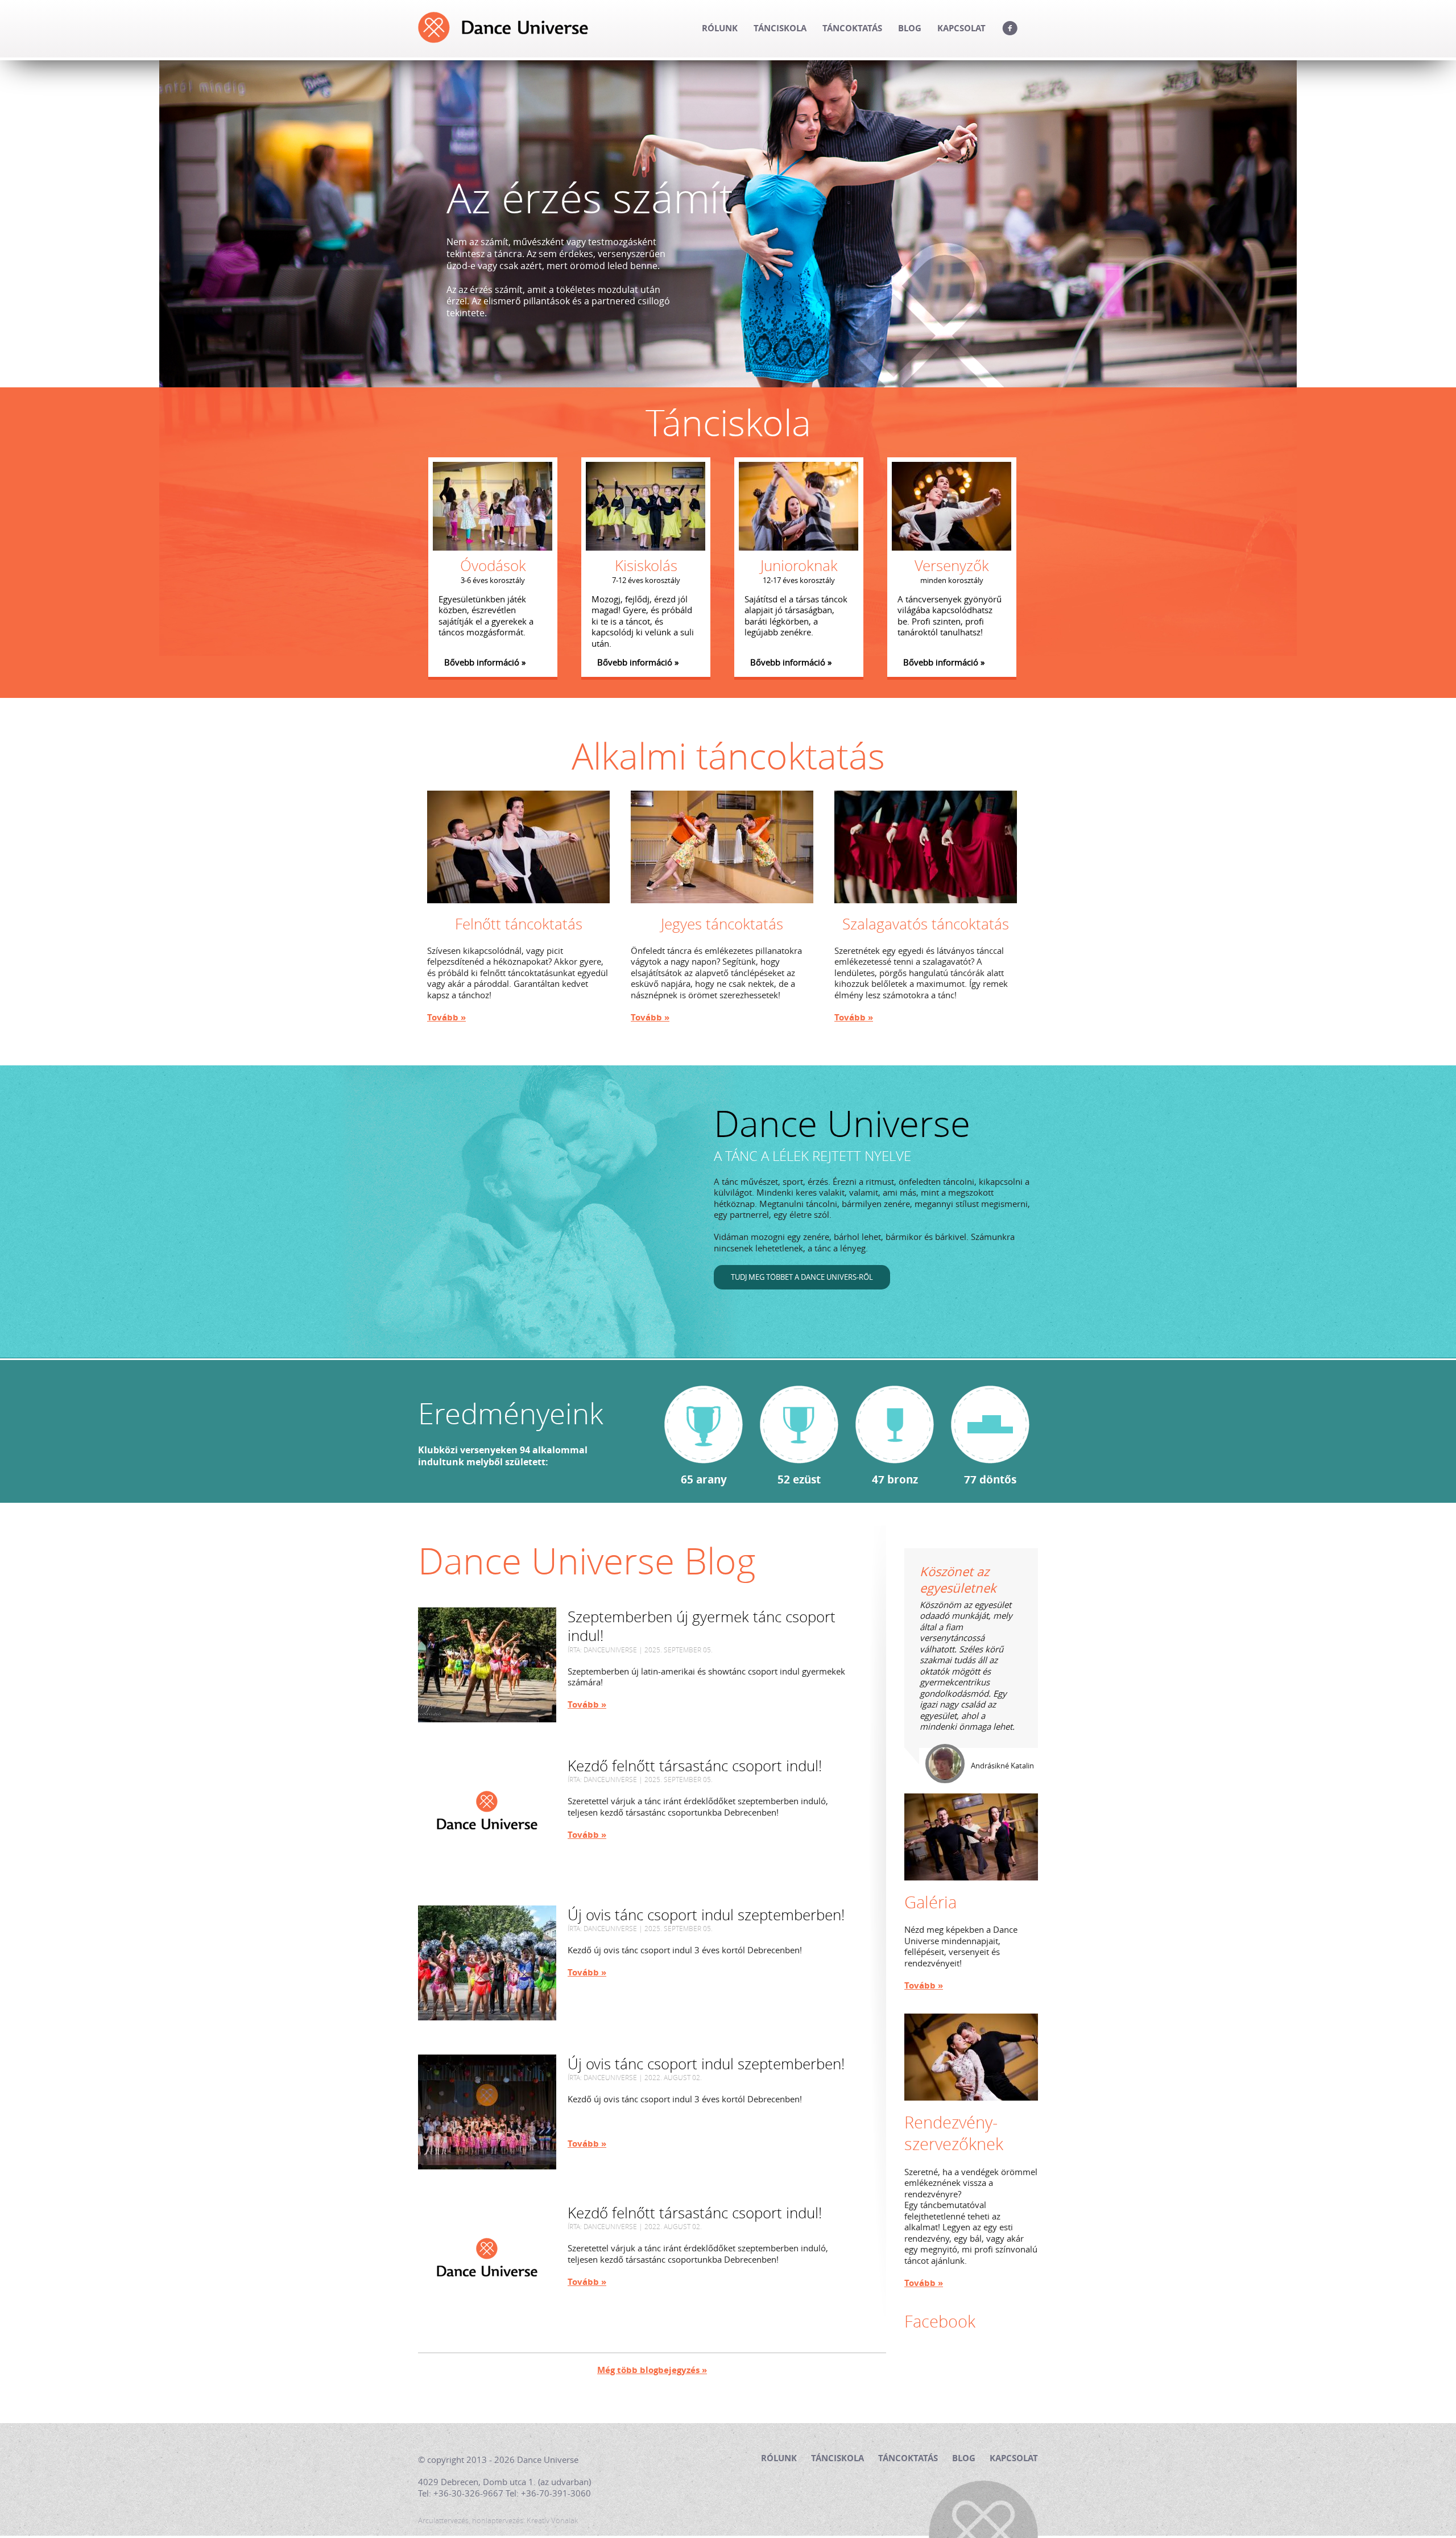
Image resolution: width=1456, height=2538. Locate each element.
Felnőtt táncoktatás (519, 924)
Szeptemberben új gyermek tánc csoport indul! (702, 1627)
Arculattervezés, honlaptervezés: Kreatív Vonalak (498, 2521)
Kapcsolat (961, 28)
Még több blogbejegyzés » (652, 2370)
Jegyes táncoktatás (722, 924)
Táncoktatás (852, 28)
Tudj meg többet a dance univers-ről (802, 1277)
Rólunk (720, 28)
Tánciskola (780, 28)
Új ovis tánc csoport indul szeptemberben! (706, 1915)
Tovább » (446, 1018)
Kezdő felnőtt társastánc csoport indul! (695, 1766)
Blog (910, 28)
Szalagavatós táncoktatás (926, 924)
